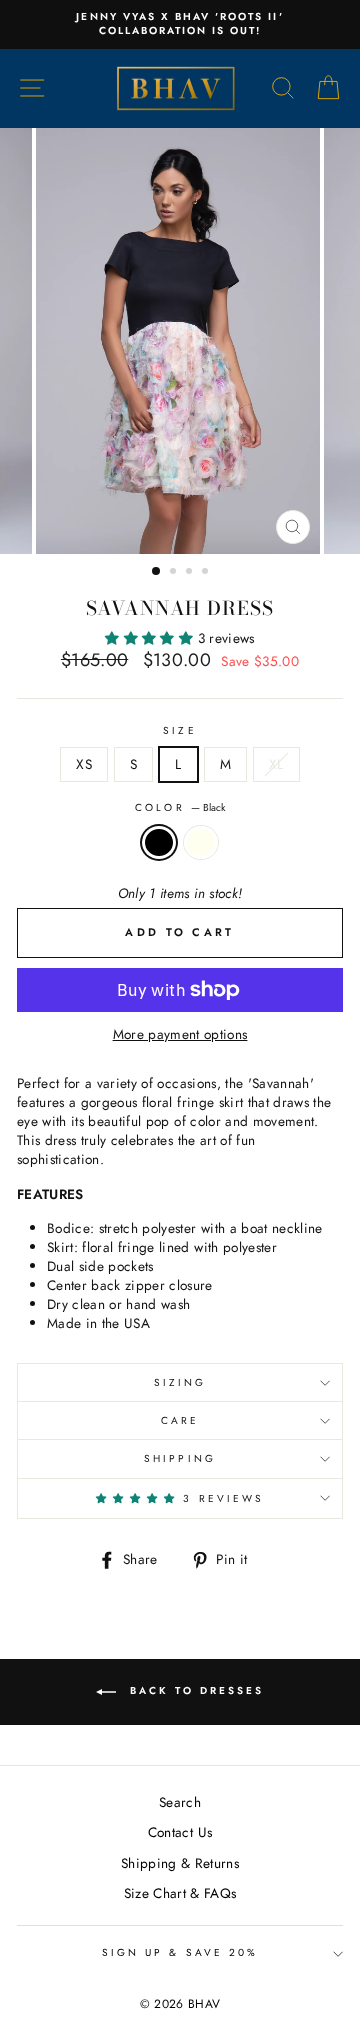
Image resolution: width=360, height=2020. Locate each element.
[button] (151, 638)
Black (159, 842)
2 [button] (175, 573)
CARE (180, 1420)
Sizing (180, 1382)
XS (84, 764)
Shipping (179, 1458)
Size (179, 731)
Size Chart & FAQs (180, 1893)
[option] (180, 24)
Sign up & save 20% (180, 1952)
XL (276, 764)
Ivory (201, 842)
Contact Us (180, 1832)
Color (179, 808)
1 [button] (157, 572)
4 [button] (207, 573)
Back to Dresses (194, 1691)
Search (180, 1802)
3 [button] (191, 573)
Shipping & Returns (180, 1863)
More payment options (180, 1034)
